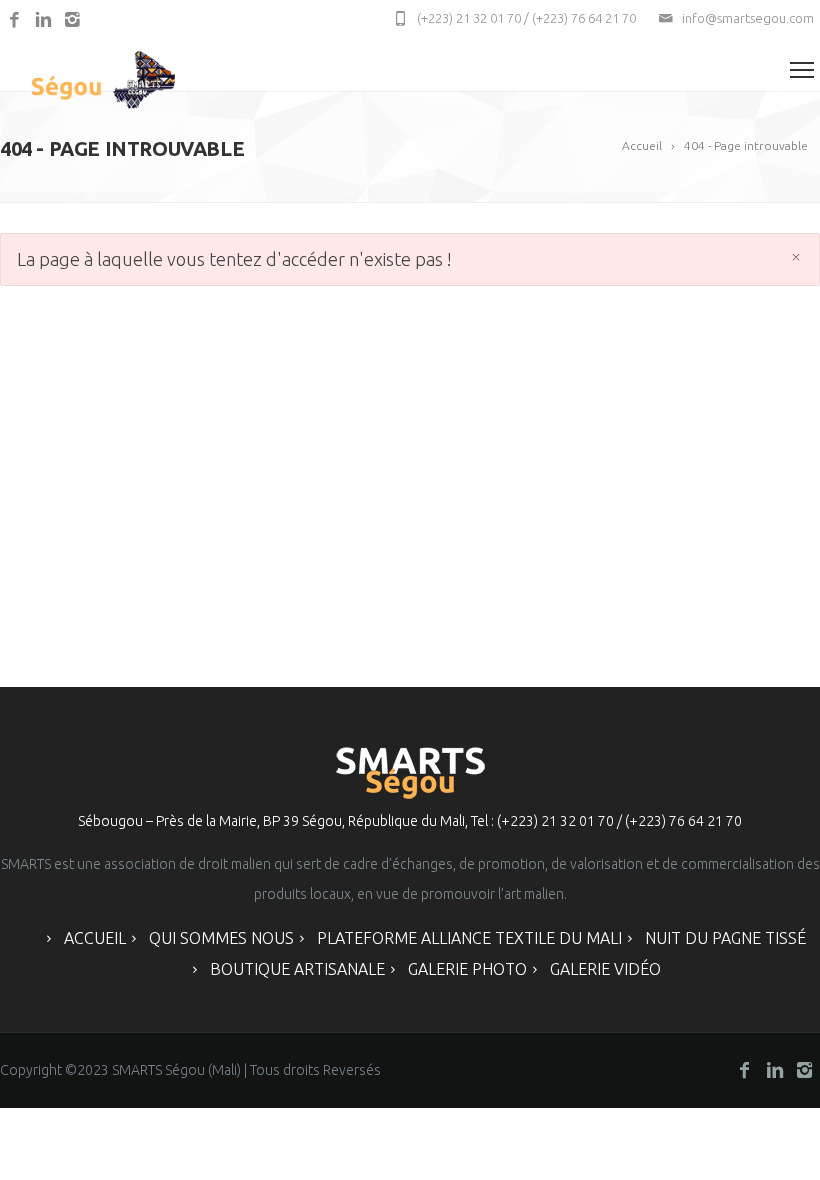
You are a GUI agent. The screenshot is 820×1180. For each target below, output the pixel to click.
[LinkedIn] (43, 20)
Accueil (95, 938)
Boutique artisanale (297, 969)
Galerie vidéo (605, 969)
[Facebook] (14, 20)
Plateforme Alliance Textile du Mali (469, 938)
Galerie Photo (467, 969)
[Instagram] (72, 20)
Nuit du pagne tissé (725, 938)
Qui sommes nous (221, 938)
